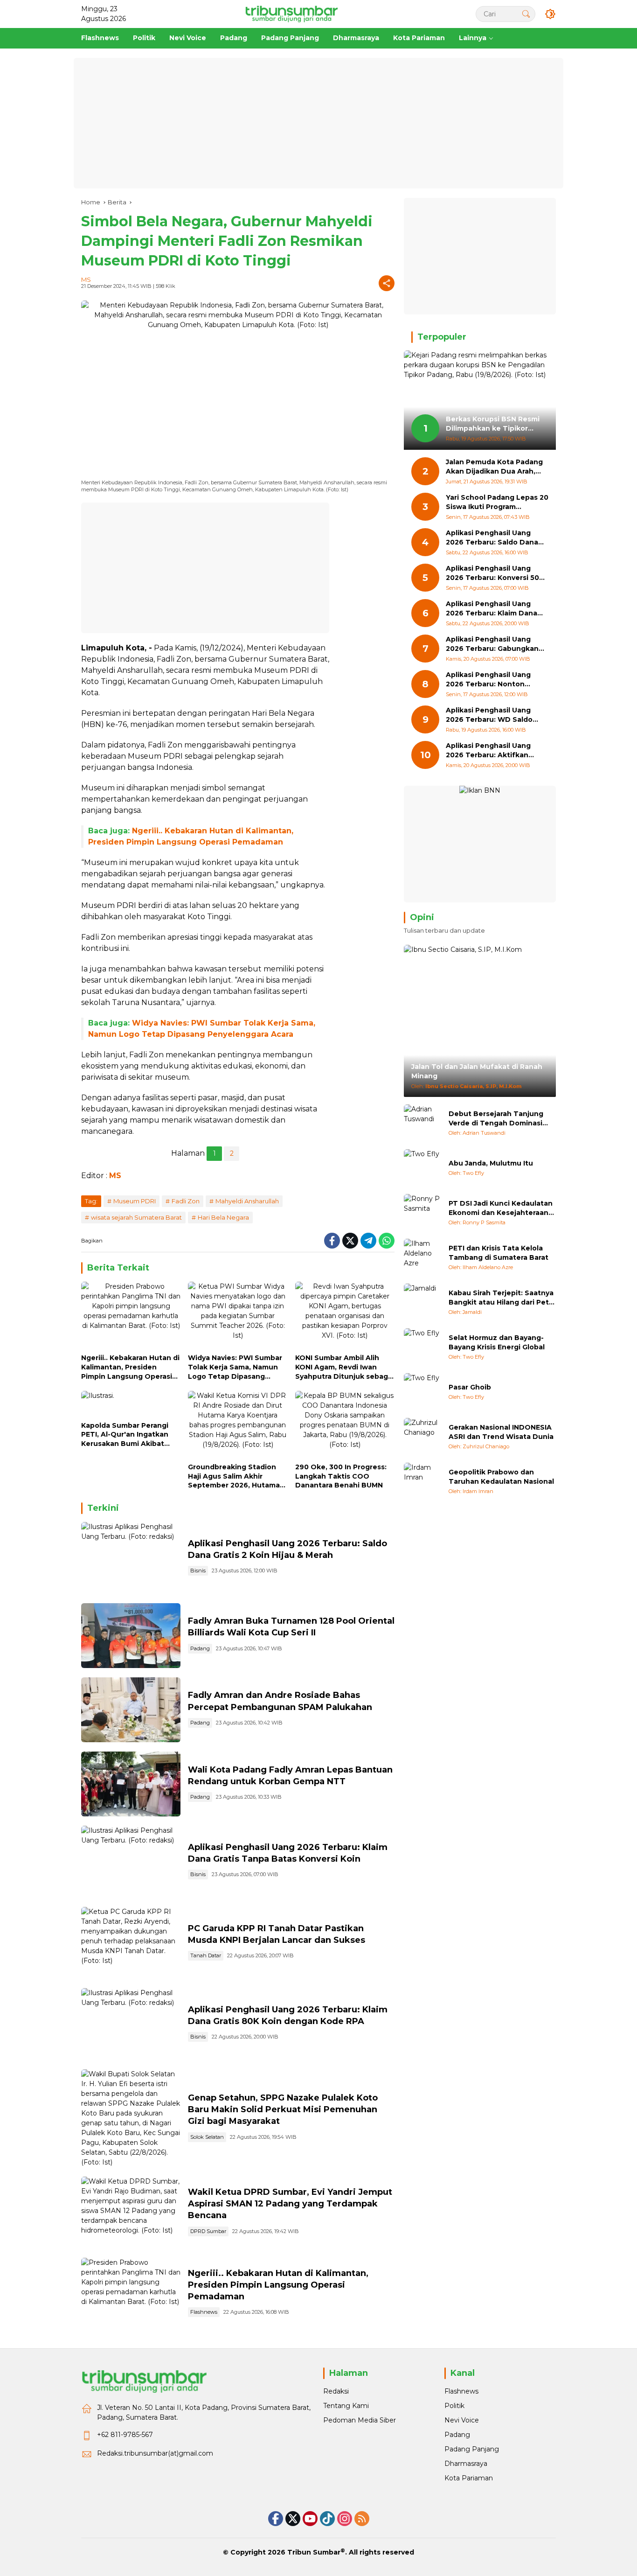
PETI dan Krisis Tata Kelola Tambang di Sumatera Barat (499, 1253)
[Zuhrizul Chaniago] (422, 1437)
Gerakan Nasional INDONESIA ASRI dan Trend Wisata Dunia (501, 1432)
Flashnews (204, 2312)
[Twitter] (350, 1241)
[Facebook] (332, 1241)
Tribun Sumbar (314, 2552)
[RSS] (362, 2519)
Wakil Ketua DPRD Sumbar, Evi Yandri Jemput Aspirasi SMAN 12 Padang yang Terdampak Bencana (290, 2204)
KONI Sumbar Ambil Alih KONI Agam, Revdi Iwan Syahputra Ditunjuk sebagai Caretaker (345, 1367)
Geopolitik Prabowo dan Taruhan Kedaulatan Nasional (501, 1477)
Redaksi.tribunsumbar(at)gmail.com (155, 2453)
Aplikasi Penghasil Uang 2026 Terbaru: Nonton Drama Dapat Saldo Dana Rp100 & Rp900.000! (490, 680)
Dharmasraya (466, 2464)
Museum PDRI (135, 1201)
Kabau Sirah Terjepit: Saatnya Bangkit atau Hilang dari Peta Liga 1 (501, 1298)
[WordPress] (327, 2519)
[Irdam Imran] (422, 1481)
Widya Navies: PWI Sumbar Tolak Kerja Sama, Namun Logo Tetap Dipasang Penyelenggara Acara (235, 1367)
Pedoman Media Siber (360, 2420)
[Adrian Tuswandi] (422, 1123)
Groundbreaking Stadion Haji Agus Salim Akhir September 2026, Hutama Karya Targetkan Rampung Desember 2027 (235, 1476)
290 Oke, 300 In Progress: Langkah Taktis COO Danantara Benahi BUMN (341, 1476)
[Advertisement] (318, 123)
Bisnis (198, 1571)
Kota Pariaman (469, 2478)
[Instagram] (345, 2519)
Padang (200, 1648)
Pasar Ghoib (470, 1387)
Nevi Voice (462, 2420)
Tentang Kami (346, 2406)
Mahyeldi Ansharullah (247, 1201)
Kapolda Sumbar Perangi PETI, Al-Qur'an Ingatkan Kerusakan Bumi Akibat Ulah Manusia (125, 1435)
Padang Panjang (472, 2449)
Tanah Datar (206, 1955)
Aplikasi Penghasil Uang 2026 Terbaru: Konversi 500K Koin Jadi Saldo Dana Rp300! (497, 574)
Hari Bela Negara (223, 1217)
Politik (454, 2406)
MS (86, 279)
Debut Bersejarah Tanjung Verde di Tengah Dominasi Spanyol (496, 1119)
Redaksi (336, 2391)
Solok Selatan (207, 2137)
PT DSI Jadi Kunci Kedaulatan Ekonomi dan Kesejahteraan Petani (501, 1208)
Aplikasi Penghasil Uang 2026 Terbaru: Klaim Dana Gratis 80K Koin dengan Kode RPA (492, 609)
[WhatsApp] (387, 1241)
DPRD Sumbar (208, 2231)
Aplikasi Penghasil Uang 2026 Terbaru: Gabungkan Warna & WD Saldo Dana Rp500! (492, 645)
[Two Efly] (422, 1168)
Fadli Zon (186, 1201)
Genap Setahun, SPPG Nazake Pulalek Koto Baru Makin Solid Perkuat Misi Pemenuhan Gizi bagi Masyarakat (283, 2109)
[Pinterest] (310, 2519)
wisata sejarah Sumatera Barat (136, 1217)
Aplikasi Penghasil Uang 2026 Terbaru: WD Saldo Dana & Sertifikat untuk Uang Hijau (489, 716)
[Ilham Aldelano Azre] (422, 1257)
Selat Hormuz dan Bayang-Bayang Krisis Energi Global (497, 1342)
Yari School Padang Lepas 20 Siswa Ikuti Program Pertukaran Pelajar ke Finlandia (497, 503)
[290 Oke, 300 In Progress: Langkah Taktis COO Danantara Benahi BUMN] (345, 1424)
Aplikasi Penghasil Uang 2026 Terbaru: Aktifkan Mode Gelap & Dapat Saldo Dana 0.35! (493, 751)
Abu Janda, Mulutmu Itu (491, 1163)
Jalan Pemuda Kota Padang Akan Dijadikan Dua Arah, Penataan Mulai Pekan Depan (494, 467)
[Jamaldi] (422, 1302)
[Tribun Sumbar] (291, 14)
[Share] (387, 283)
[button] (526, 14)
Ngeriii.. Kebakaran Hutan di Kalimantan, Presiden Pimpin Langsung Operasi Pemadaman (130, 1367)
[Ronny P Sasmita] (422, 1213)
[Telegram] (368, 1241)
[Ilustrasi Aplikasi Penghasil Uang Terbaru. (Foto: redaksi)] (131, 1558)
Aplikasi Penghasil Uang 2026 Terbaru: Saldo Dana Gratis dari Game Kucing (492, 538)
